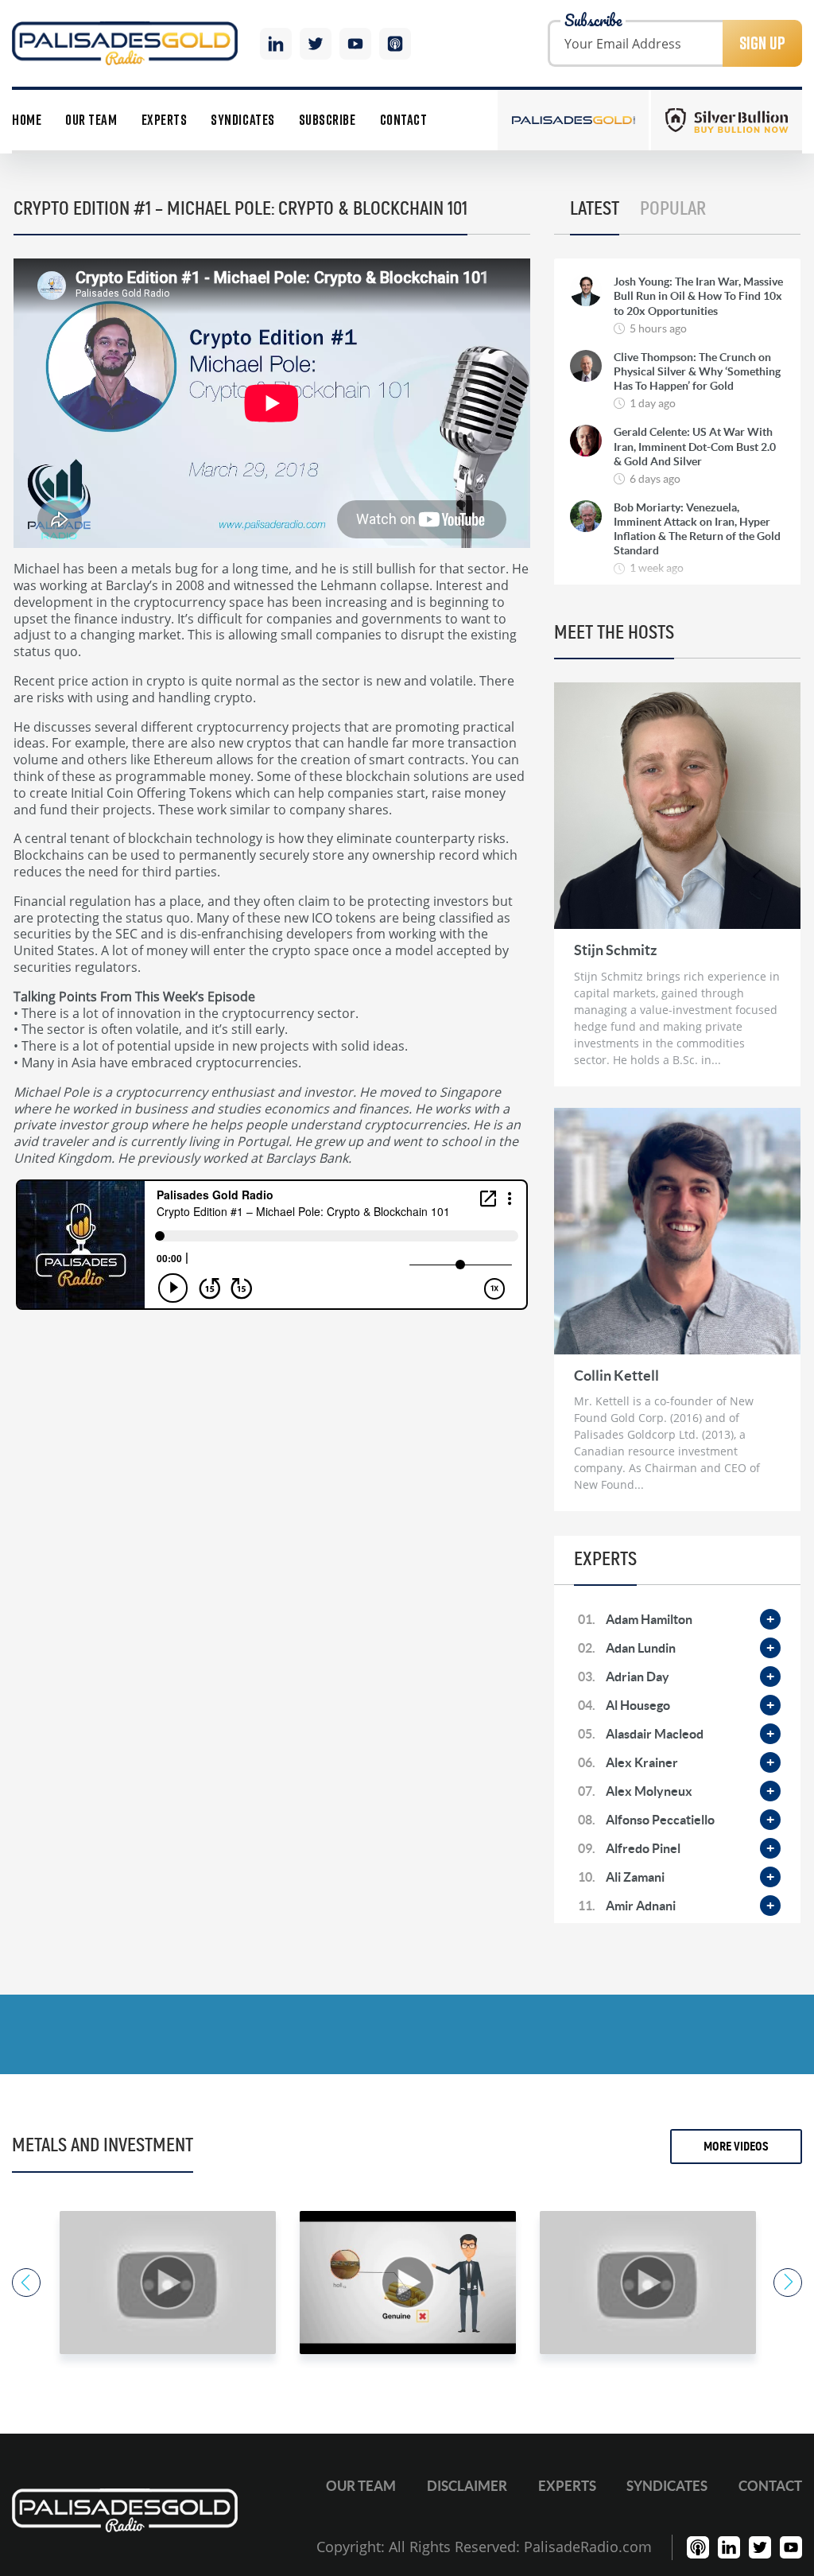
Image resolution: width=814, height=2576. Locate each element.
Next (788, 2283)
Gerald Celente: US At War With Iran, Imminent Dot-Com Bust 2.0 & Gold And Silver (695, 446)
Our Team (91, 120)
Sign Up (762, 43)
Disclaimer (467, 2486)
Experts (165, 120)
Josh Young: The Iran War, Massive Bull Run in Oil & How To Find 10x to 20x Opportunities (698, 296)
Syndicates (242, 120)
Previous (26, 2283)
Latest (595, 209)
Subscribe (328, 120)
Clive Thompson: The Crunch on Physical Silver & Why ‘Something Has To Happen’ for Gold (697, 371)
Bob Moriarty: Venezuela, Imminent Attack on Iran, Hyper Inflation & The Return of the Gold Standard (697, 529)
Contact (404, 120)
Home (27, 120)
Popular (673, 209)
